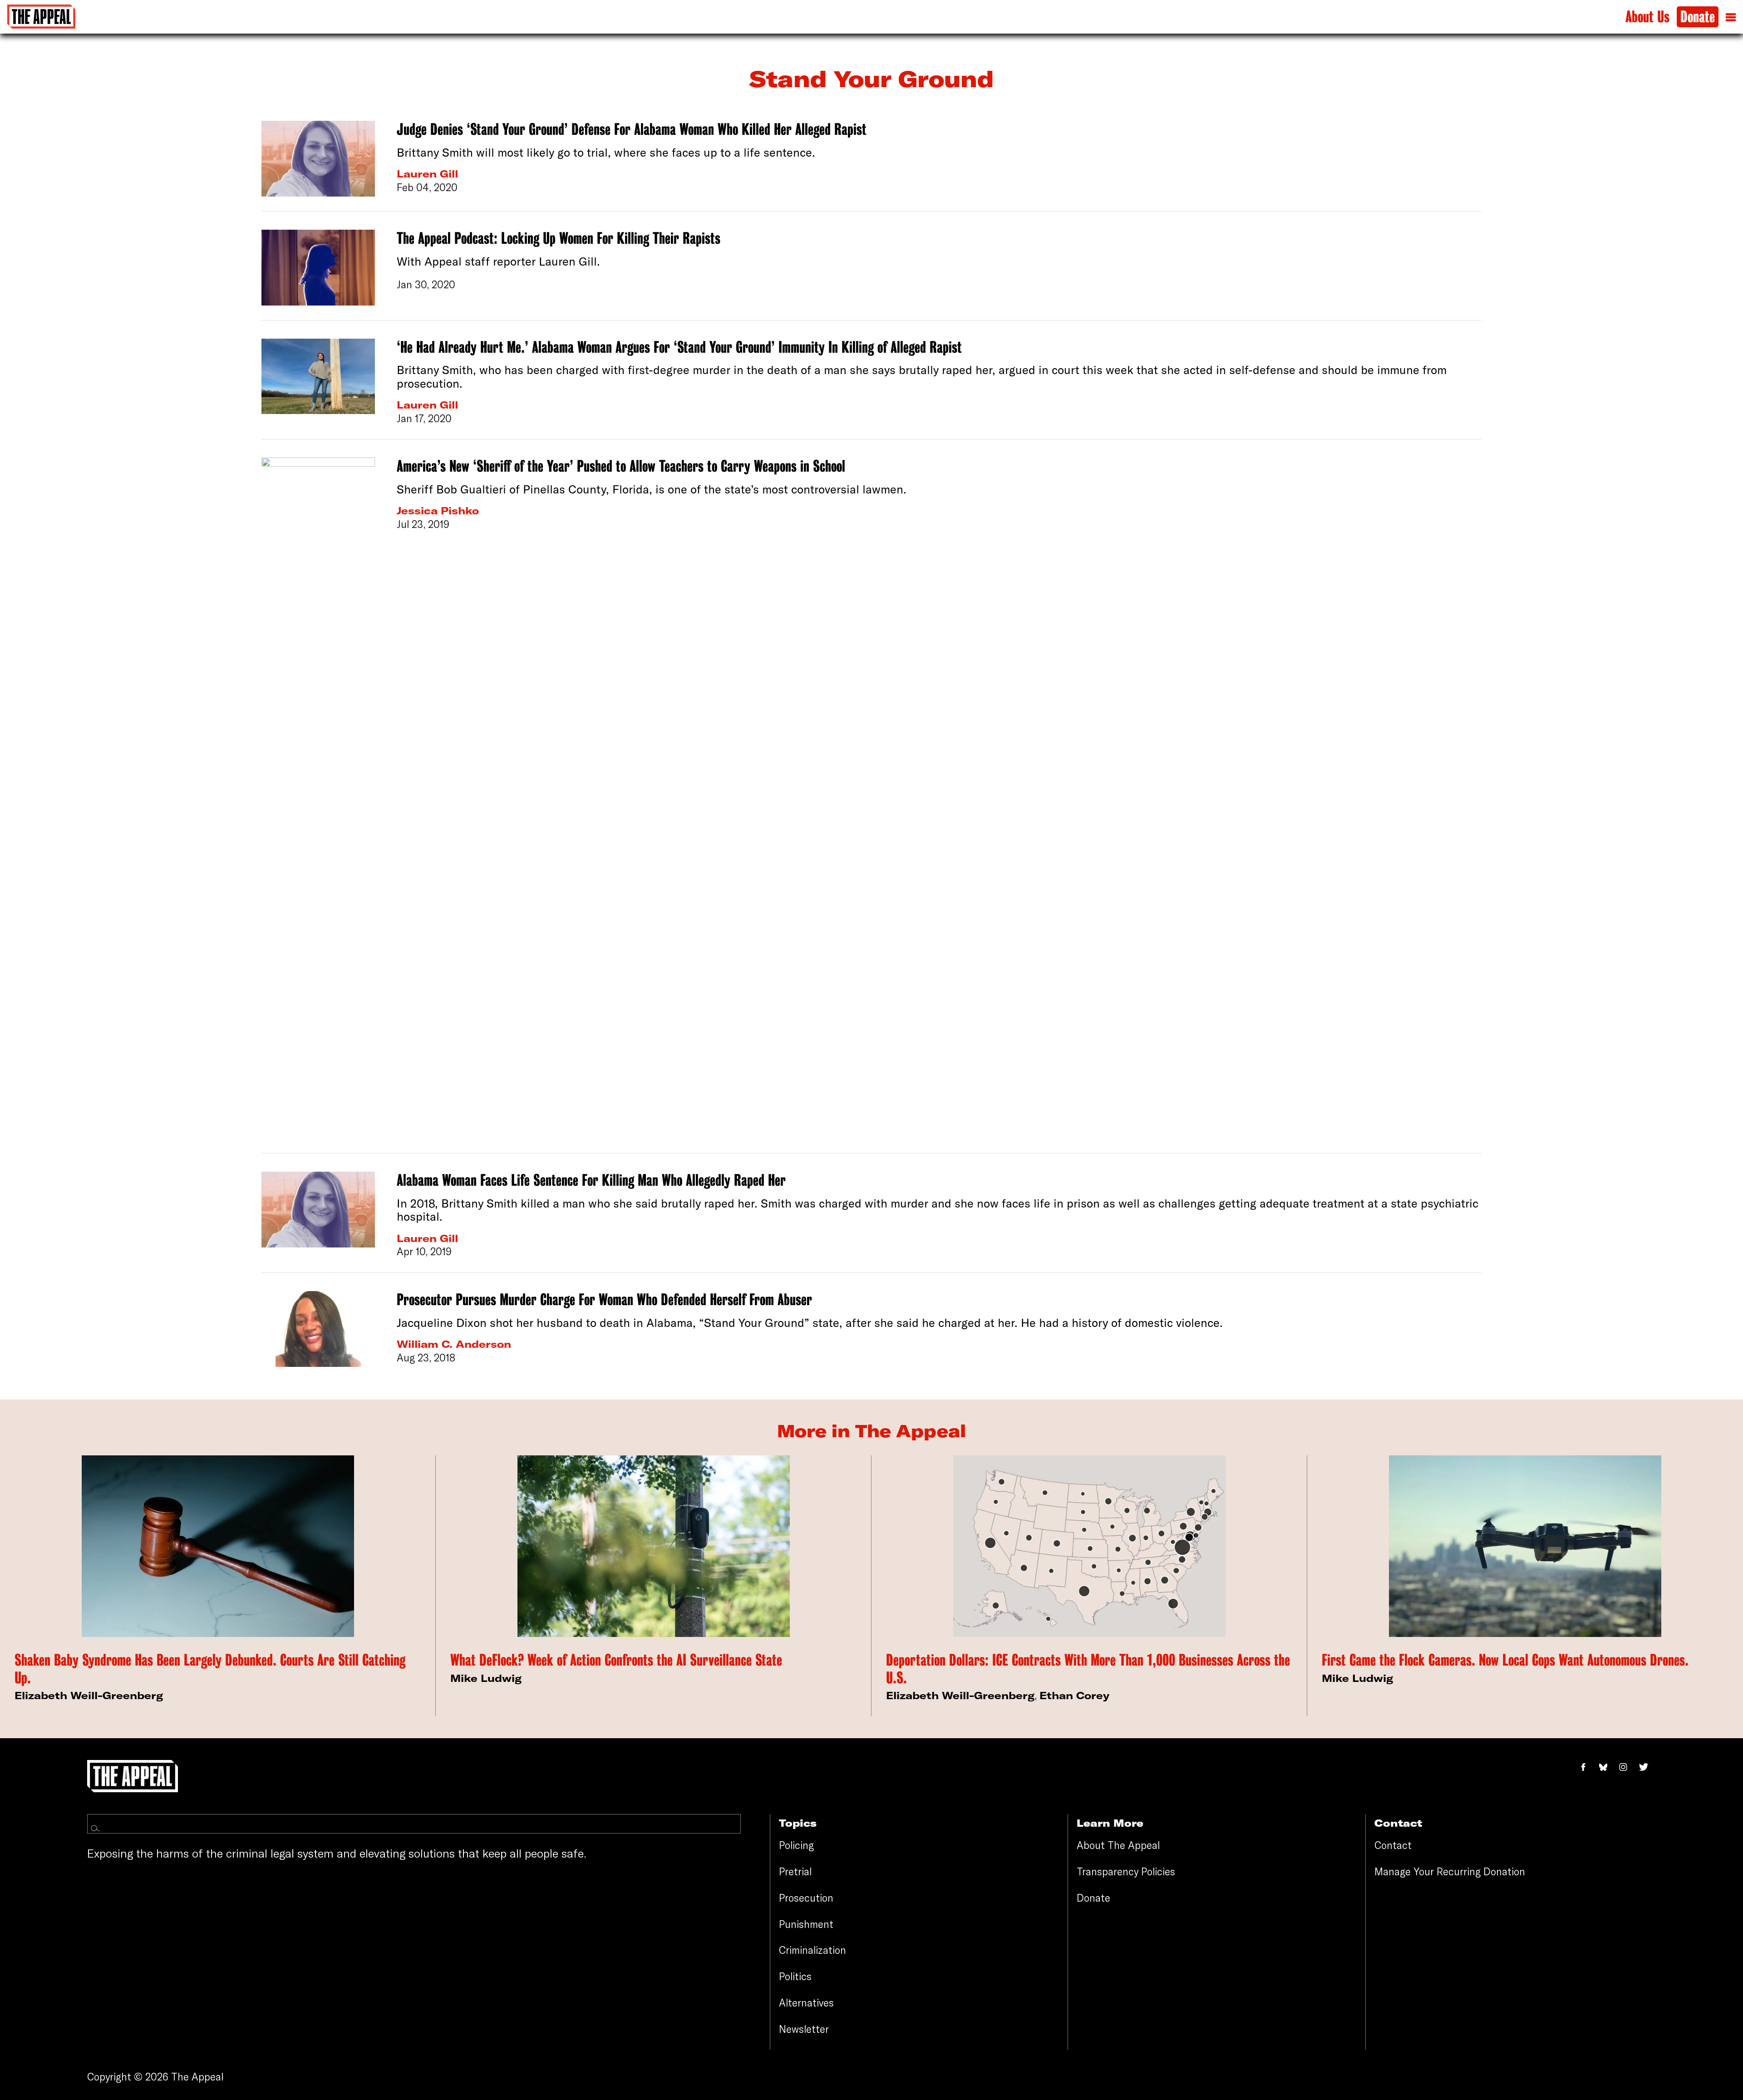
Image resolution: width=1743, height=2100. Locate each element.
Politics (795, 1977)
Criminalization (812, 1950)
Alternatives (806, 2003)
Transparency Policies (1126, 1872)
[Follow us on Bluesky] (1608, 1767)
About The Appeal (1118, 1845)
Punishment (806, 1924)
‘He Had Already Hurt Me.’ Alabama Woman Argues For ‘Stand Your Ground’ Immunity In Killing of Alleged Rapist (679, 347)
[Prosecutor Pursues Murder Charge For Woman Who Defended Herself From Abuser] (318, 1329)
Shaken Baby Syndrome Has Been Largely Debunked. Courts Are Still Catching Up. (210, 1669)
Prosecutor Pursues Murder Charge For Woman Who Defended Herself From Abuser (604, 1300)
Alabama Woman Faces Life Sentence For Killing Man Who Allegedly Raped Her (591, 1180)
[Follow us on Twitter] (1647, 1767)
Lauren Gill (427, 174)
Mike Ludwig (486, 1678)
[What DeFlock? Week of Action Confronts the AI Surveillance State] (654, 1546)
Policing (796, 1845)
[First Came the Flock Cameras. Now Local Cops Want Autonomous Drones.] (1525, 1546)
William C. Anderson (454, 1344)
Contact (1393, 1845)
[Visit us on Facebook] (1588, 1767)
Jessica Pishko (438, 511)
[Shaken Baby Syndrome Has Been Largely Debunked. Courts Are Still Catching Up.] (218, 1546)
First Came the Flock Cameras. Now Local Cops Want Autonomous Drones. (1505, 1660)
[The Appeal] (41, 17)
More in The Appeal (871, 1431)
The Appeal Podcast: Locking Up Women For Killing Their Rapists (559, 238)
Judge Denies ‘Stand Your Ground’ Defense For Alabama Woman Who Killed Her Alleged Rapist (632, 129)
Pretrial (795, 1872)
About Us (1647, 17)
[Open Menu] (1731, 17)
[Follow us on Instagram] (1628, 1767)
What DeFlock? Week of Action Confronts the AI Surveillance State (616, 1660)
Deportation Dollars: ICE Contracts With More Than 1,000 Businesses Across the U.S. (1088, 1669)
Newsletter (804, 2029)
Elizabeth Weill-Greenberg (89, 1696)
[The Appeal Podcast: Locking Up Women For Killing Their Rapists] (318, 268)
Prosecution (806, 1898)
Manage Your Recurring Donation (1450, 1872)
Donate (1698, 17)
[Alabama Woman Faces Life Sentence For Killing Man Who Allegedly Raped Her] (318, 1215)
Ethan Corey (1074, 1696)
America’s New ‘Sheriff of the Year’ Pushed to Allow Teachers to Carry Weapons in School (621, 466)
